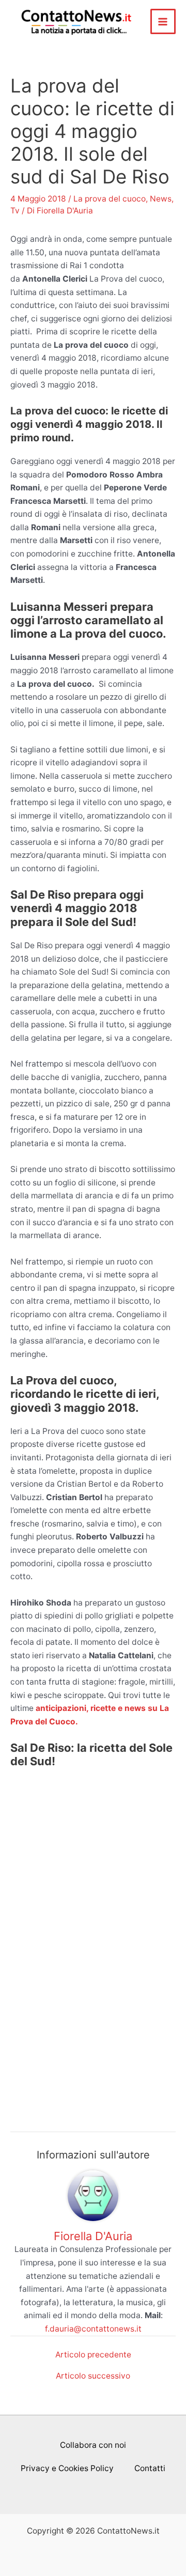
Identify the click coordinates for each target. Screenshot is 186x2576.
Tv (15, 211)
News (161, 199)
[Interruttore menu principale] (163, 21)
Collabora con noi (93, 2445)
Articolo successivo (93, 2376)
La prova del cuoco (110, 199)
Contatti (150, 2468)
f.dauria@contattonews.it (93, 2329)
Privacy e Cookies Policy (67, 2468)
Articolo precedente (93, 2355)
